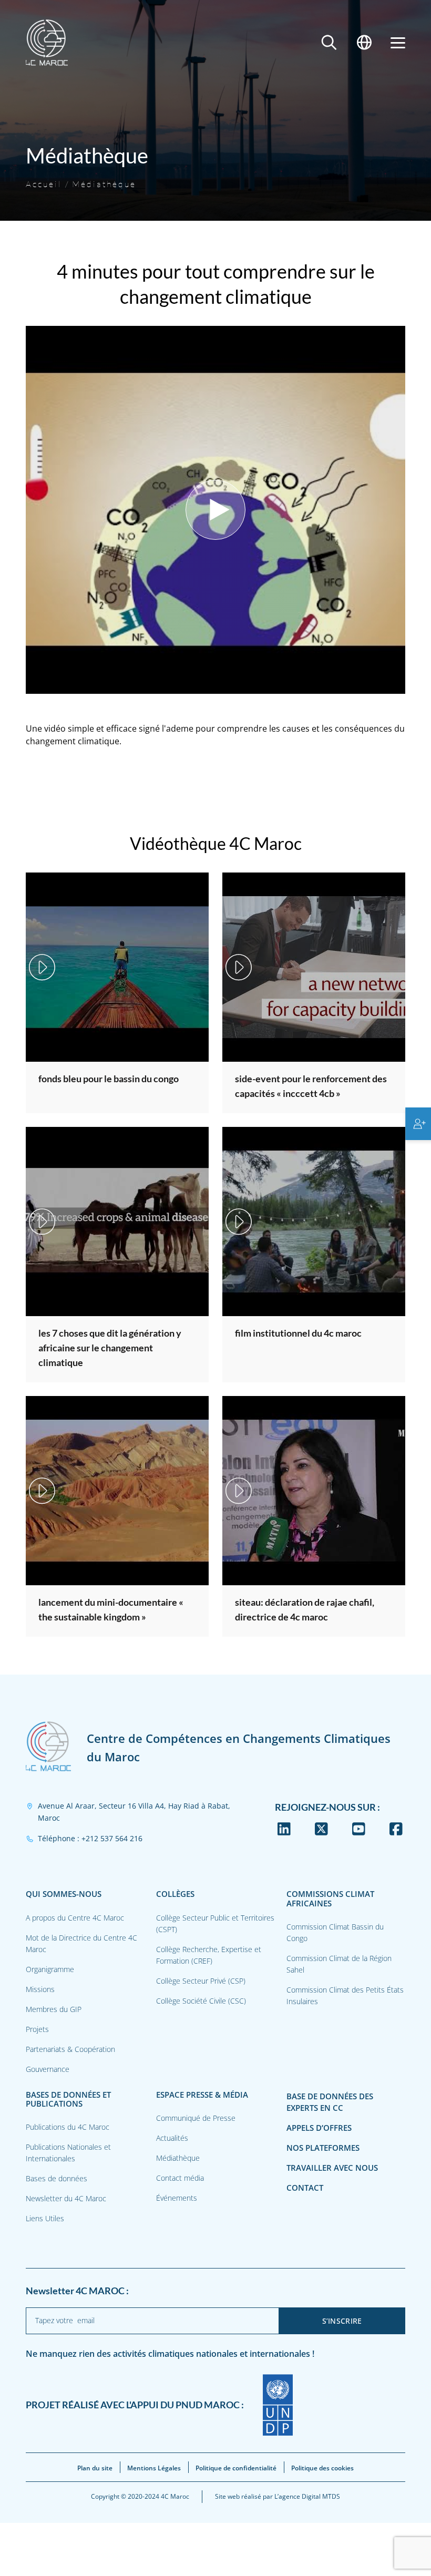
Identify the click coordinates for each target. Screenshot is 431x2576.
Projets (37, 2029)
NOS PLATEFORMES (323, 2148)
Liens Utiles (45, 2218)
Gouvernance (48, 2069)
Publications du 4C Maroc (68, 2127)
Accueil (44, 184)
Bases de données (57, 2178)
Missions (40, 1989)
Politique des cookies (322, 2468)
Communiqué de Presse (196, 2118)
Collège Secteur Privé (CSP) (201, 1981)
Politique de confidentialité (236, 2468)
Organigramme (50, 1969)
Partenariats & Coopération (70, 2049)
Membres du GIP (54, 2009)
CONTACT (305, 2188)
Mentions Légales (154, 2468)
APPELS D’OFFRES (319, 2128)
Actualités (172, 2138)
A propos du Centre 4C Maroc (75, 1918)
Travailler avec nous (332, 2168)
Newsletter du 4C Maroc (66, 2198)
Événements (177, 2198)
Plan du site (95, 2468)
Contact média (180, 2178)
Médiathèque (104, 184)
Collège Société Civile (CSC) (201, 2001)
